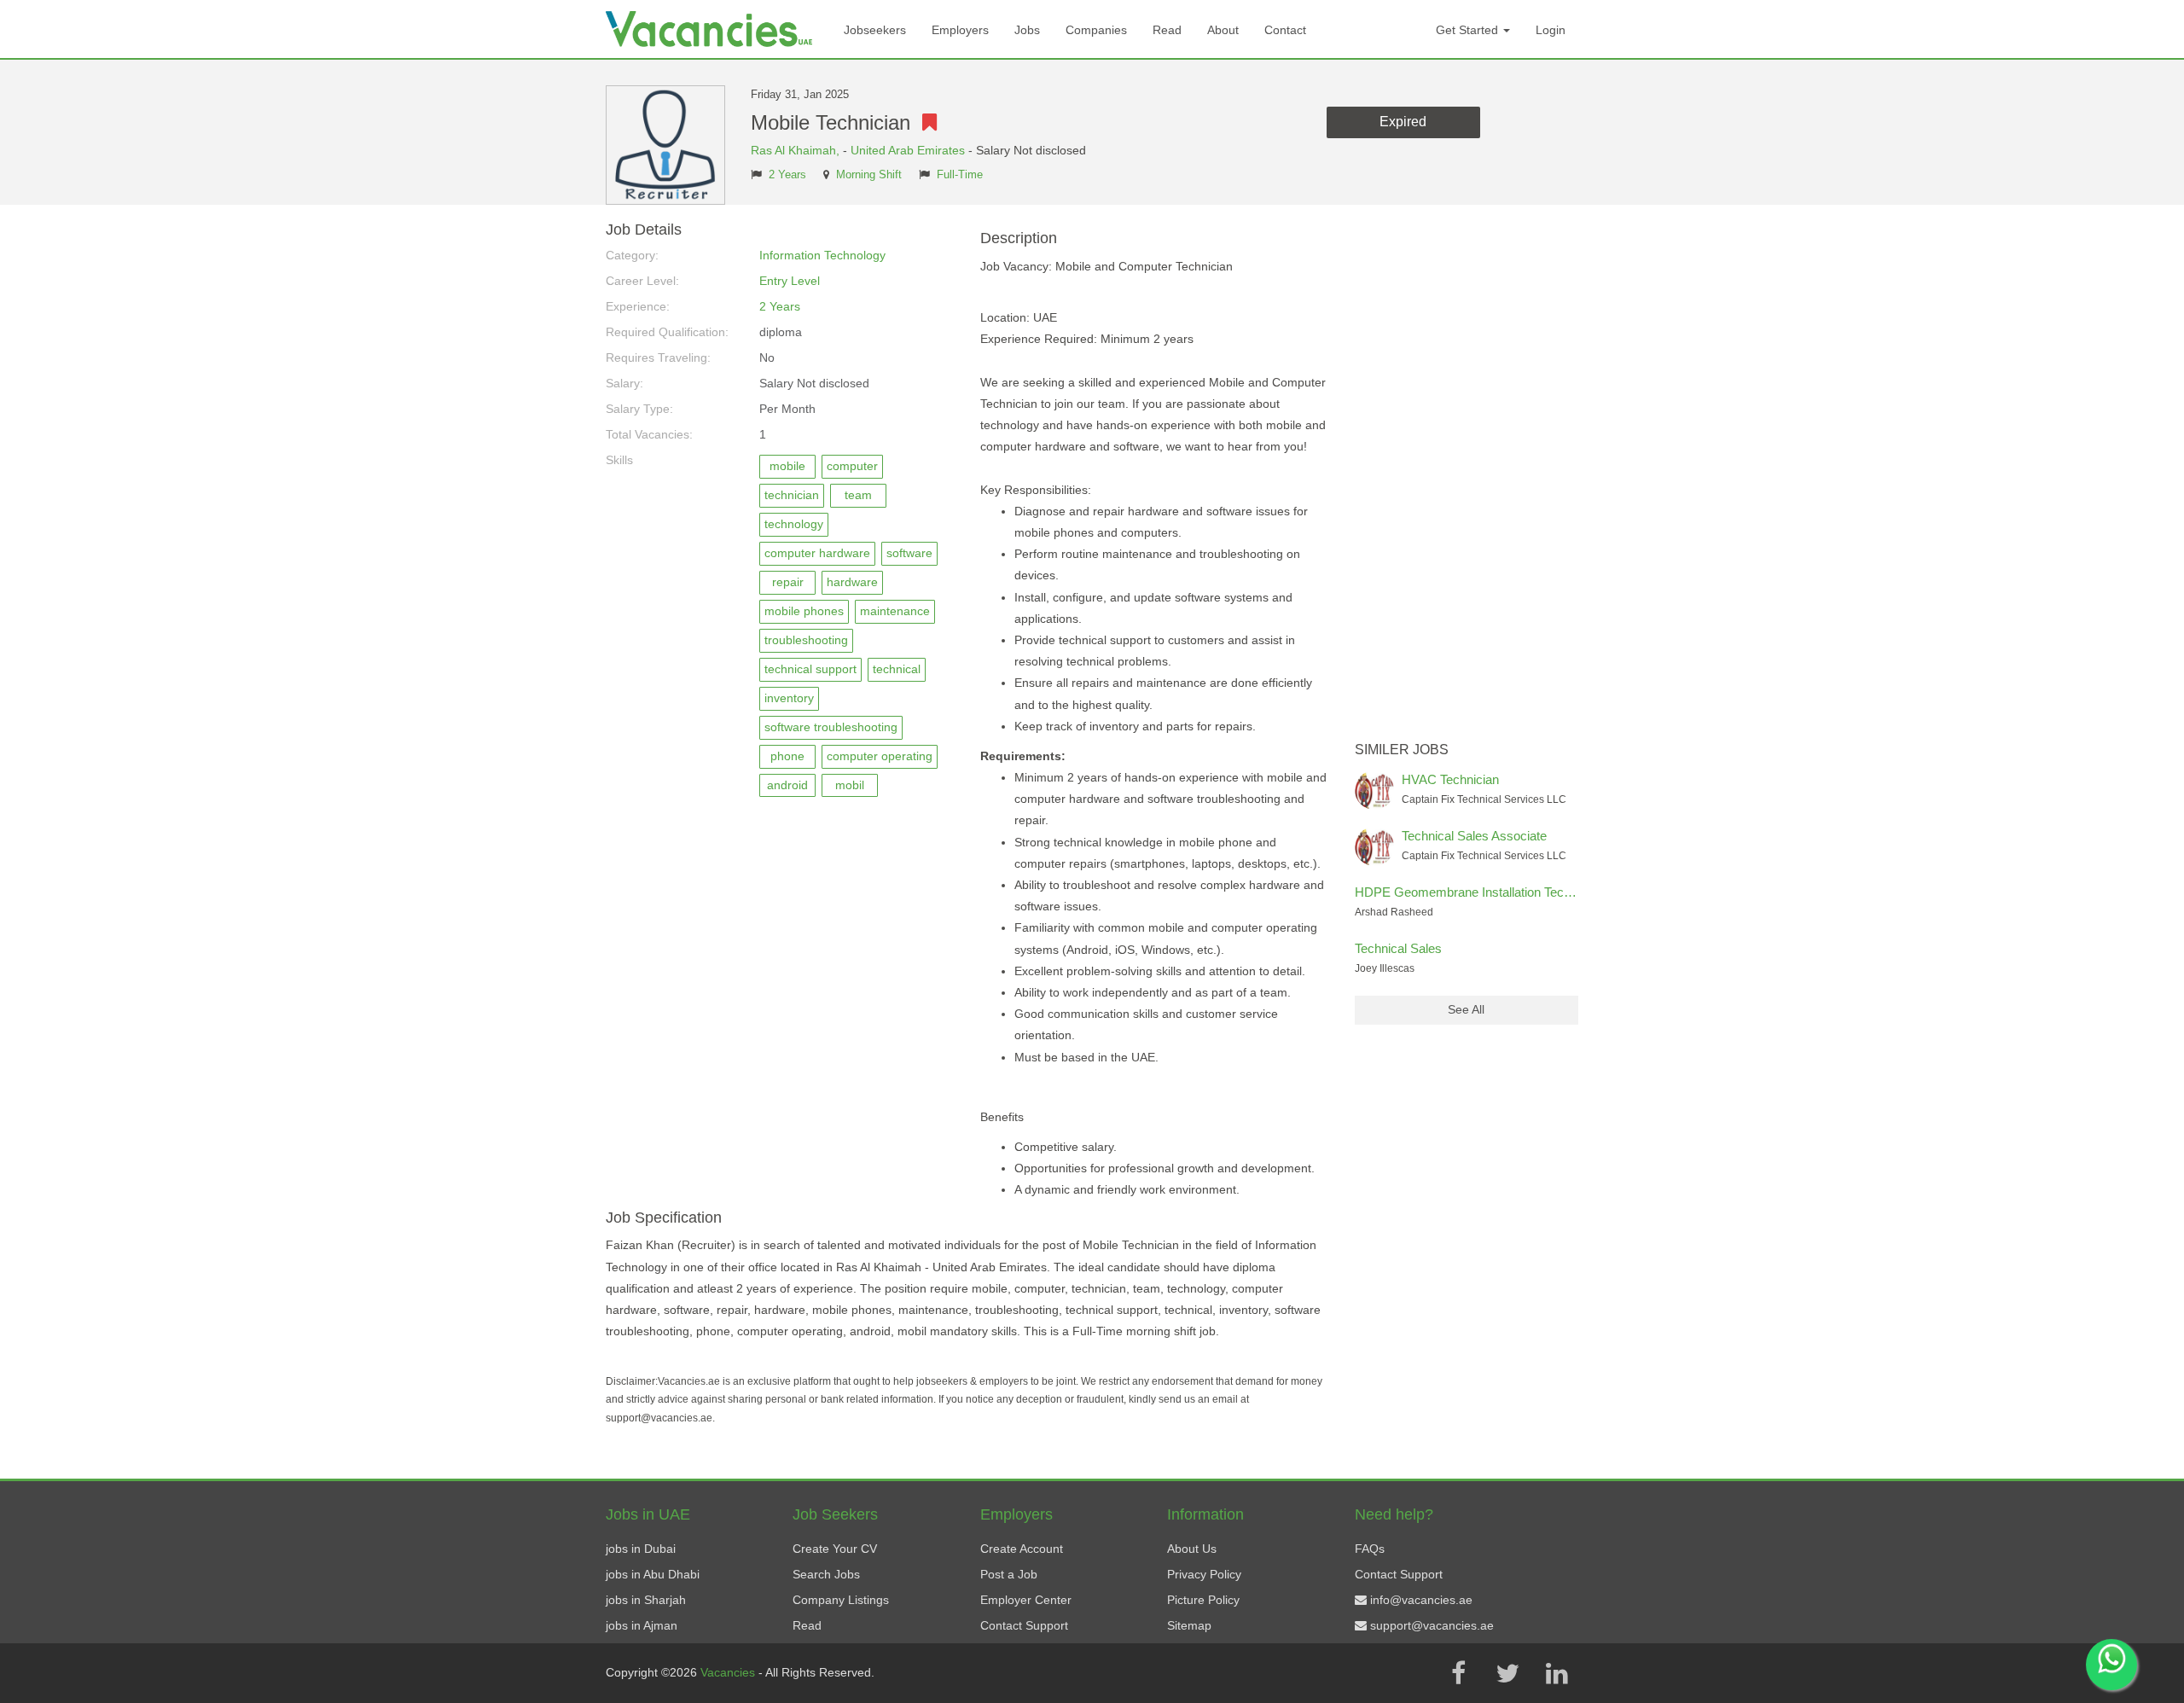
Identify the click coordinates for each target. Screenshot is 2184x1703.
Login (1551, 30)
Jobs (1027, 30)
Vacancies (729, 1672)
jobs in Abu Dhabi (653, 1574)
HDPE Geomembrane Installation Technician (1479, 892)
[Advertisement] (1467, 478)
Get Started (1469, 30)
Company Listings (841, 1600)
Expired (1403, 122)
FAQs (1370, 1549)
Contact (1285, 30)
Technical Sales (1398, 948)
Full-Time (960, 175)
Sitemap (1189, 1625)
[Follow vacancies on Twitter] (1507, 1673)
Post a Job (1009, 1574)
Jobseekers (875, 30)
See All (1466, 1009)
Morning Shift (869, 175)
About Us (1192, 1549)
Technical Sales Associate (1474, 836)
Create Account (1022, 1549)
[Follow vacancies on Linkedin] (1557, 1673)
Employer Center (1026, 1600)
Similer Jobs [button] (1402, 750)
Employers (960, 30)
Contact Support (1024, 1625)
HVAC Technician (1450, 779)
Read (1167, 30)
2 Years (787, 175)
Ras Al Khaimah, (797, 150)
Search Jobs (826, 1574)
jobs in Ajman (642, 1625)
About (1223, 30)
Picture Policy (1203, 1600)
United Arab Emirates (908, 150)
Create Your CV (835, 1549)
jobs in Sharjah (646, 1600)
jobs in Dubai (641, 1549)
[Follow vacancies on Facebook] (1458, 1673)
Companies (1096, 30)
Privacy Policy (1204, 1574)
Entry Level (790, 281)
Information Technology (822, 255)
